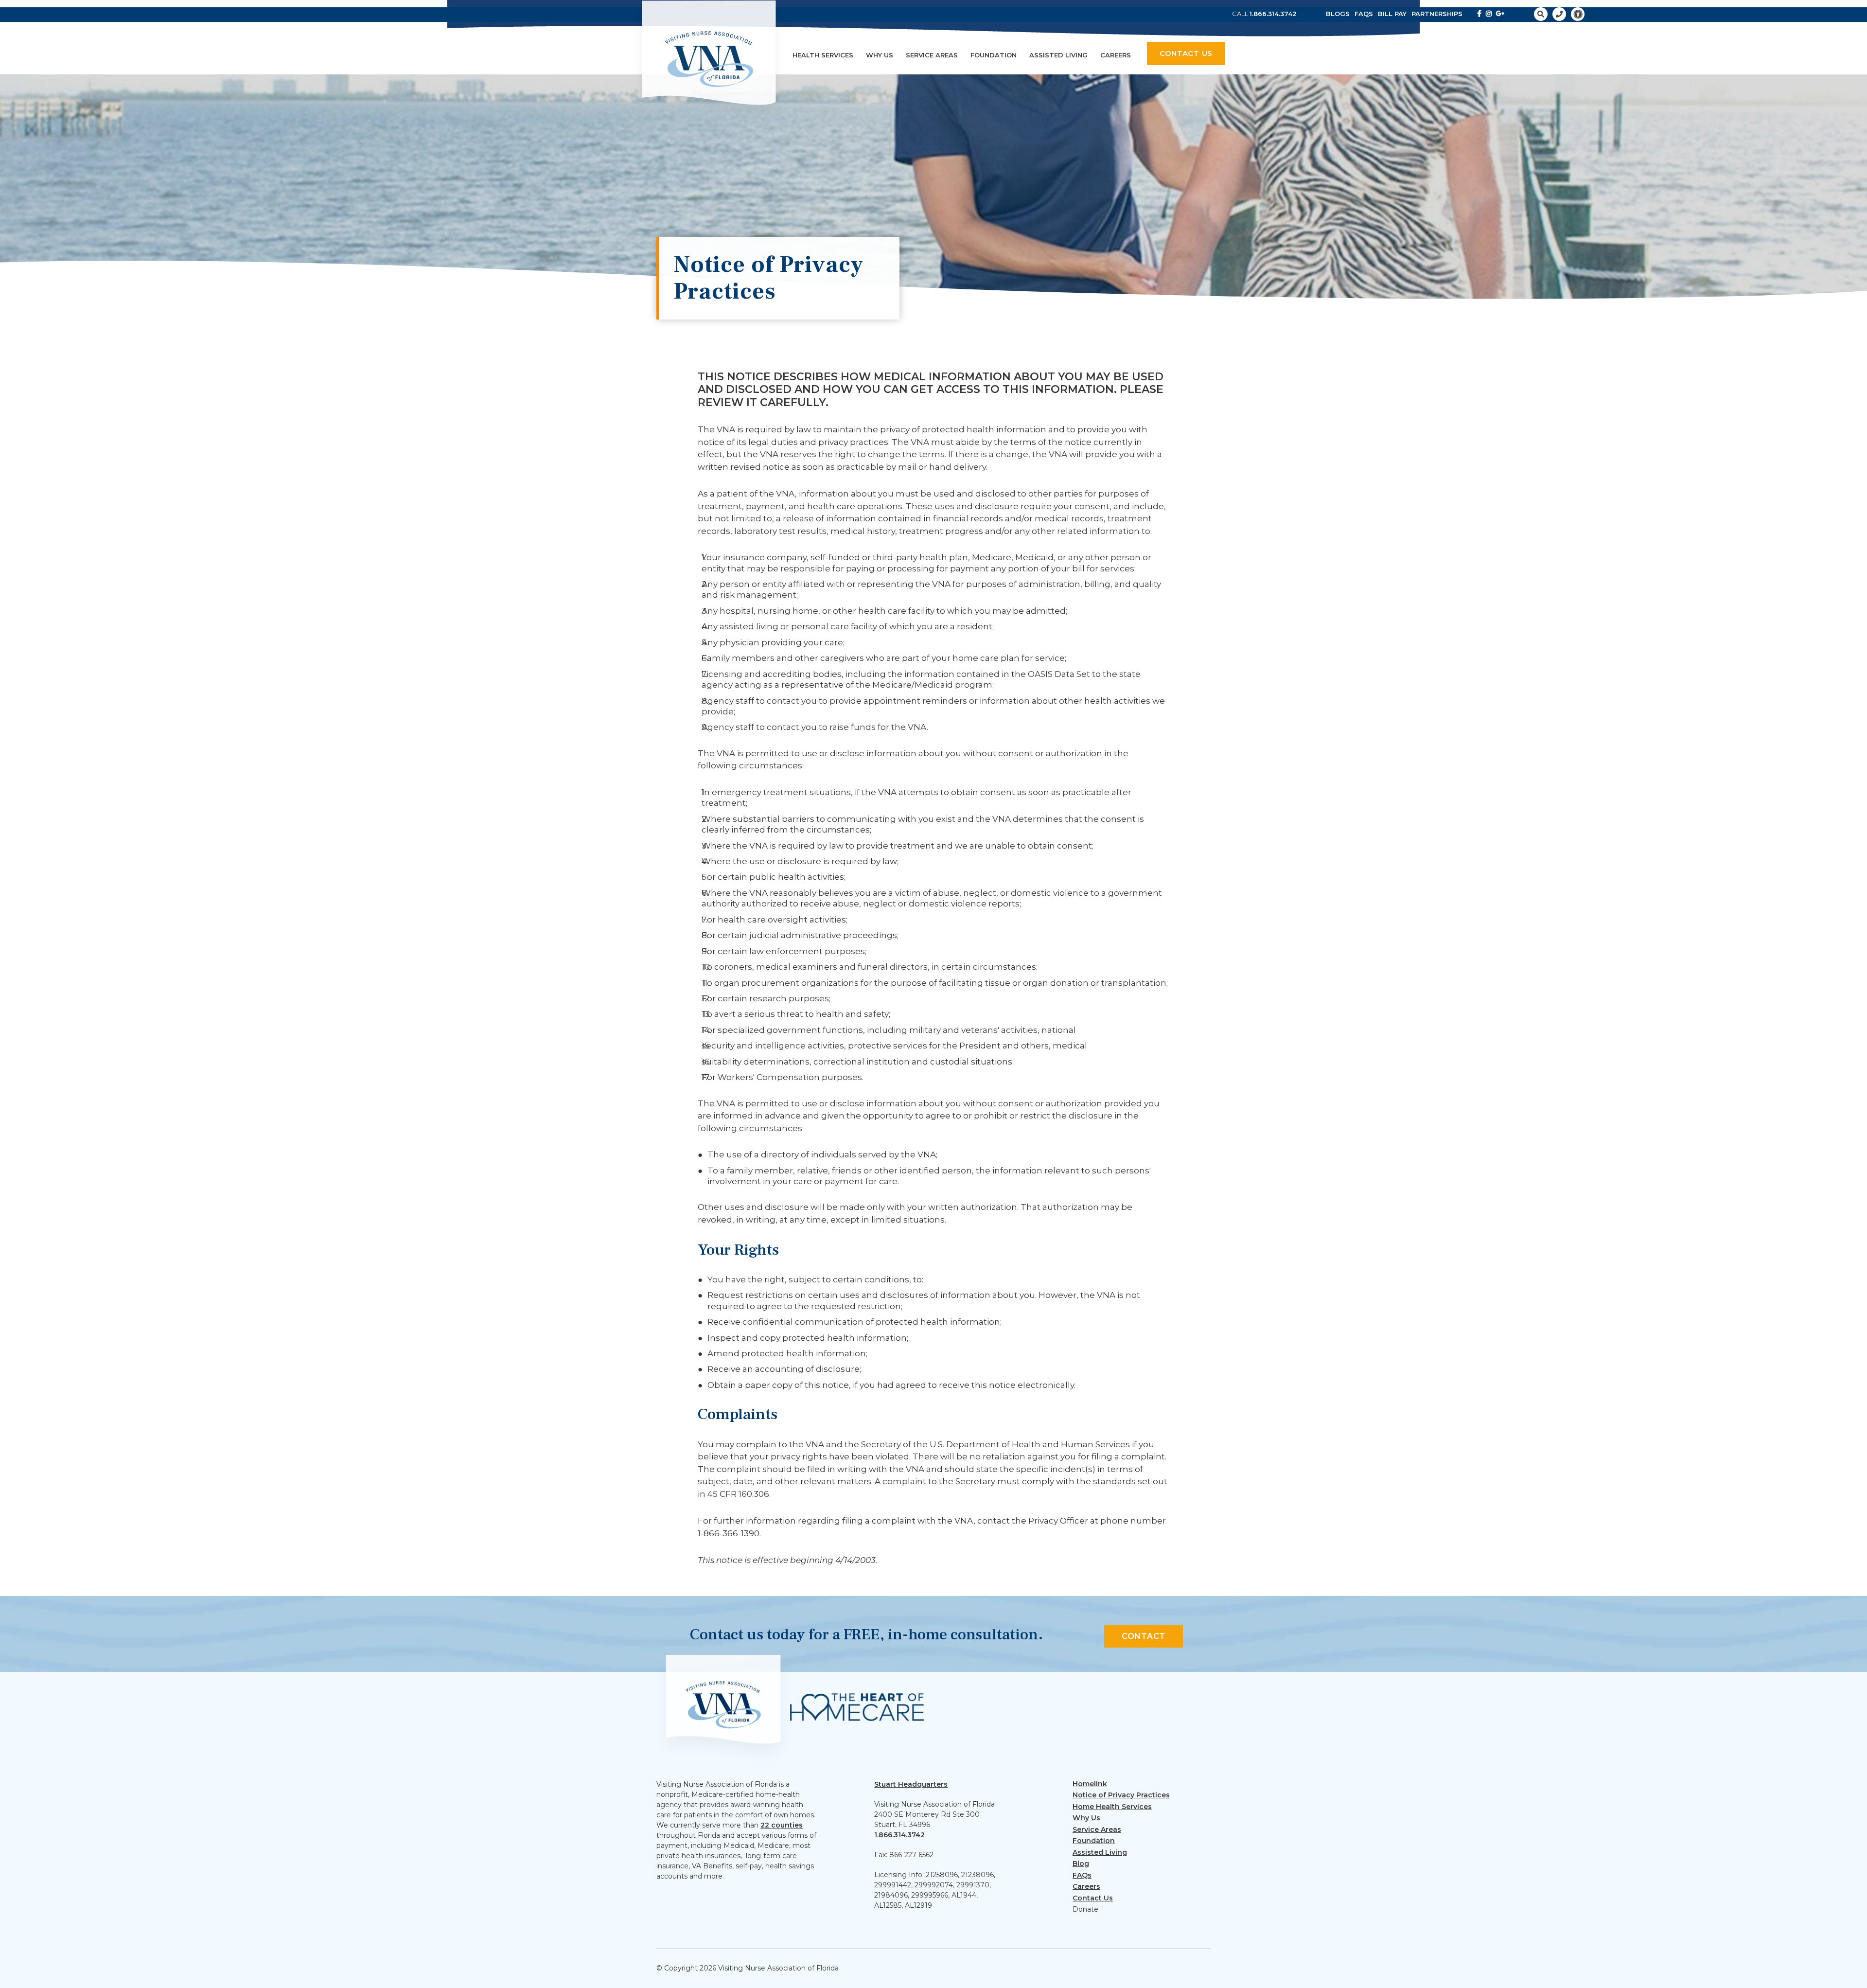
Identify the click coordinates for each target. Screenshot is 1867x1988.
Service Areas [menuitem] (932, 55)
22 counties (782, 1825)
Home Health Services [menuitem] (1112, 1807)
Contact (1144, 1636)
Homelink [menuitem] (1090, 1784)
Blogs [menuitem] (1338, 14)
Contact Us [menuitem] (1093, 1898)
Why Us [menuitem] (880, 55)
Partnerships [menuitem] (1437, 14)
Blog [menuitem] (1081, 1864)
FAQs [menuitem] (1364, 14)
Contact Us (1186, 53)
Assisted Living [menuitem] (1058, 55)
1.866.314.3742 (1273, 14)
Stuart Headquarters (911, 1784)
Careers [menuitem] (1116, 55)
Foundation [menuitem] (994, 55)
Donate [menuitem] (1085, 1909)
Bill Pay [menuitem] (1392, 14)
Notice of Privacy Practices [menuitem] (1121, 1795)
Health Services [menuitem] (823, 55)
